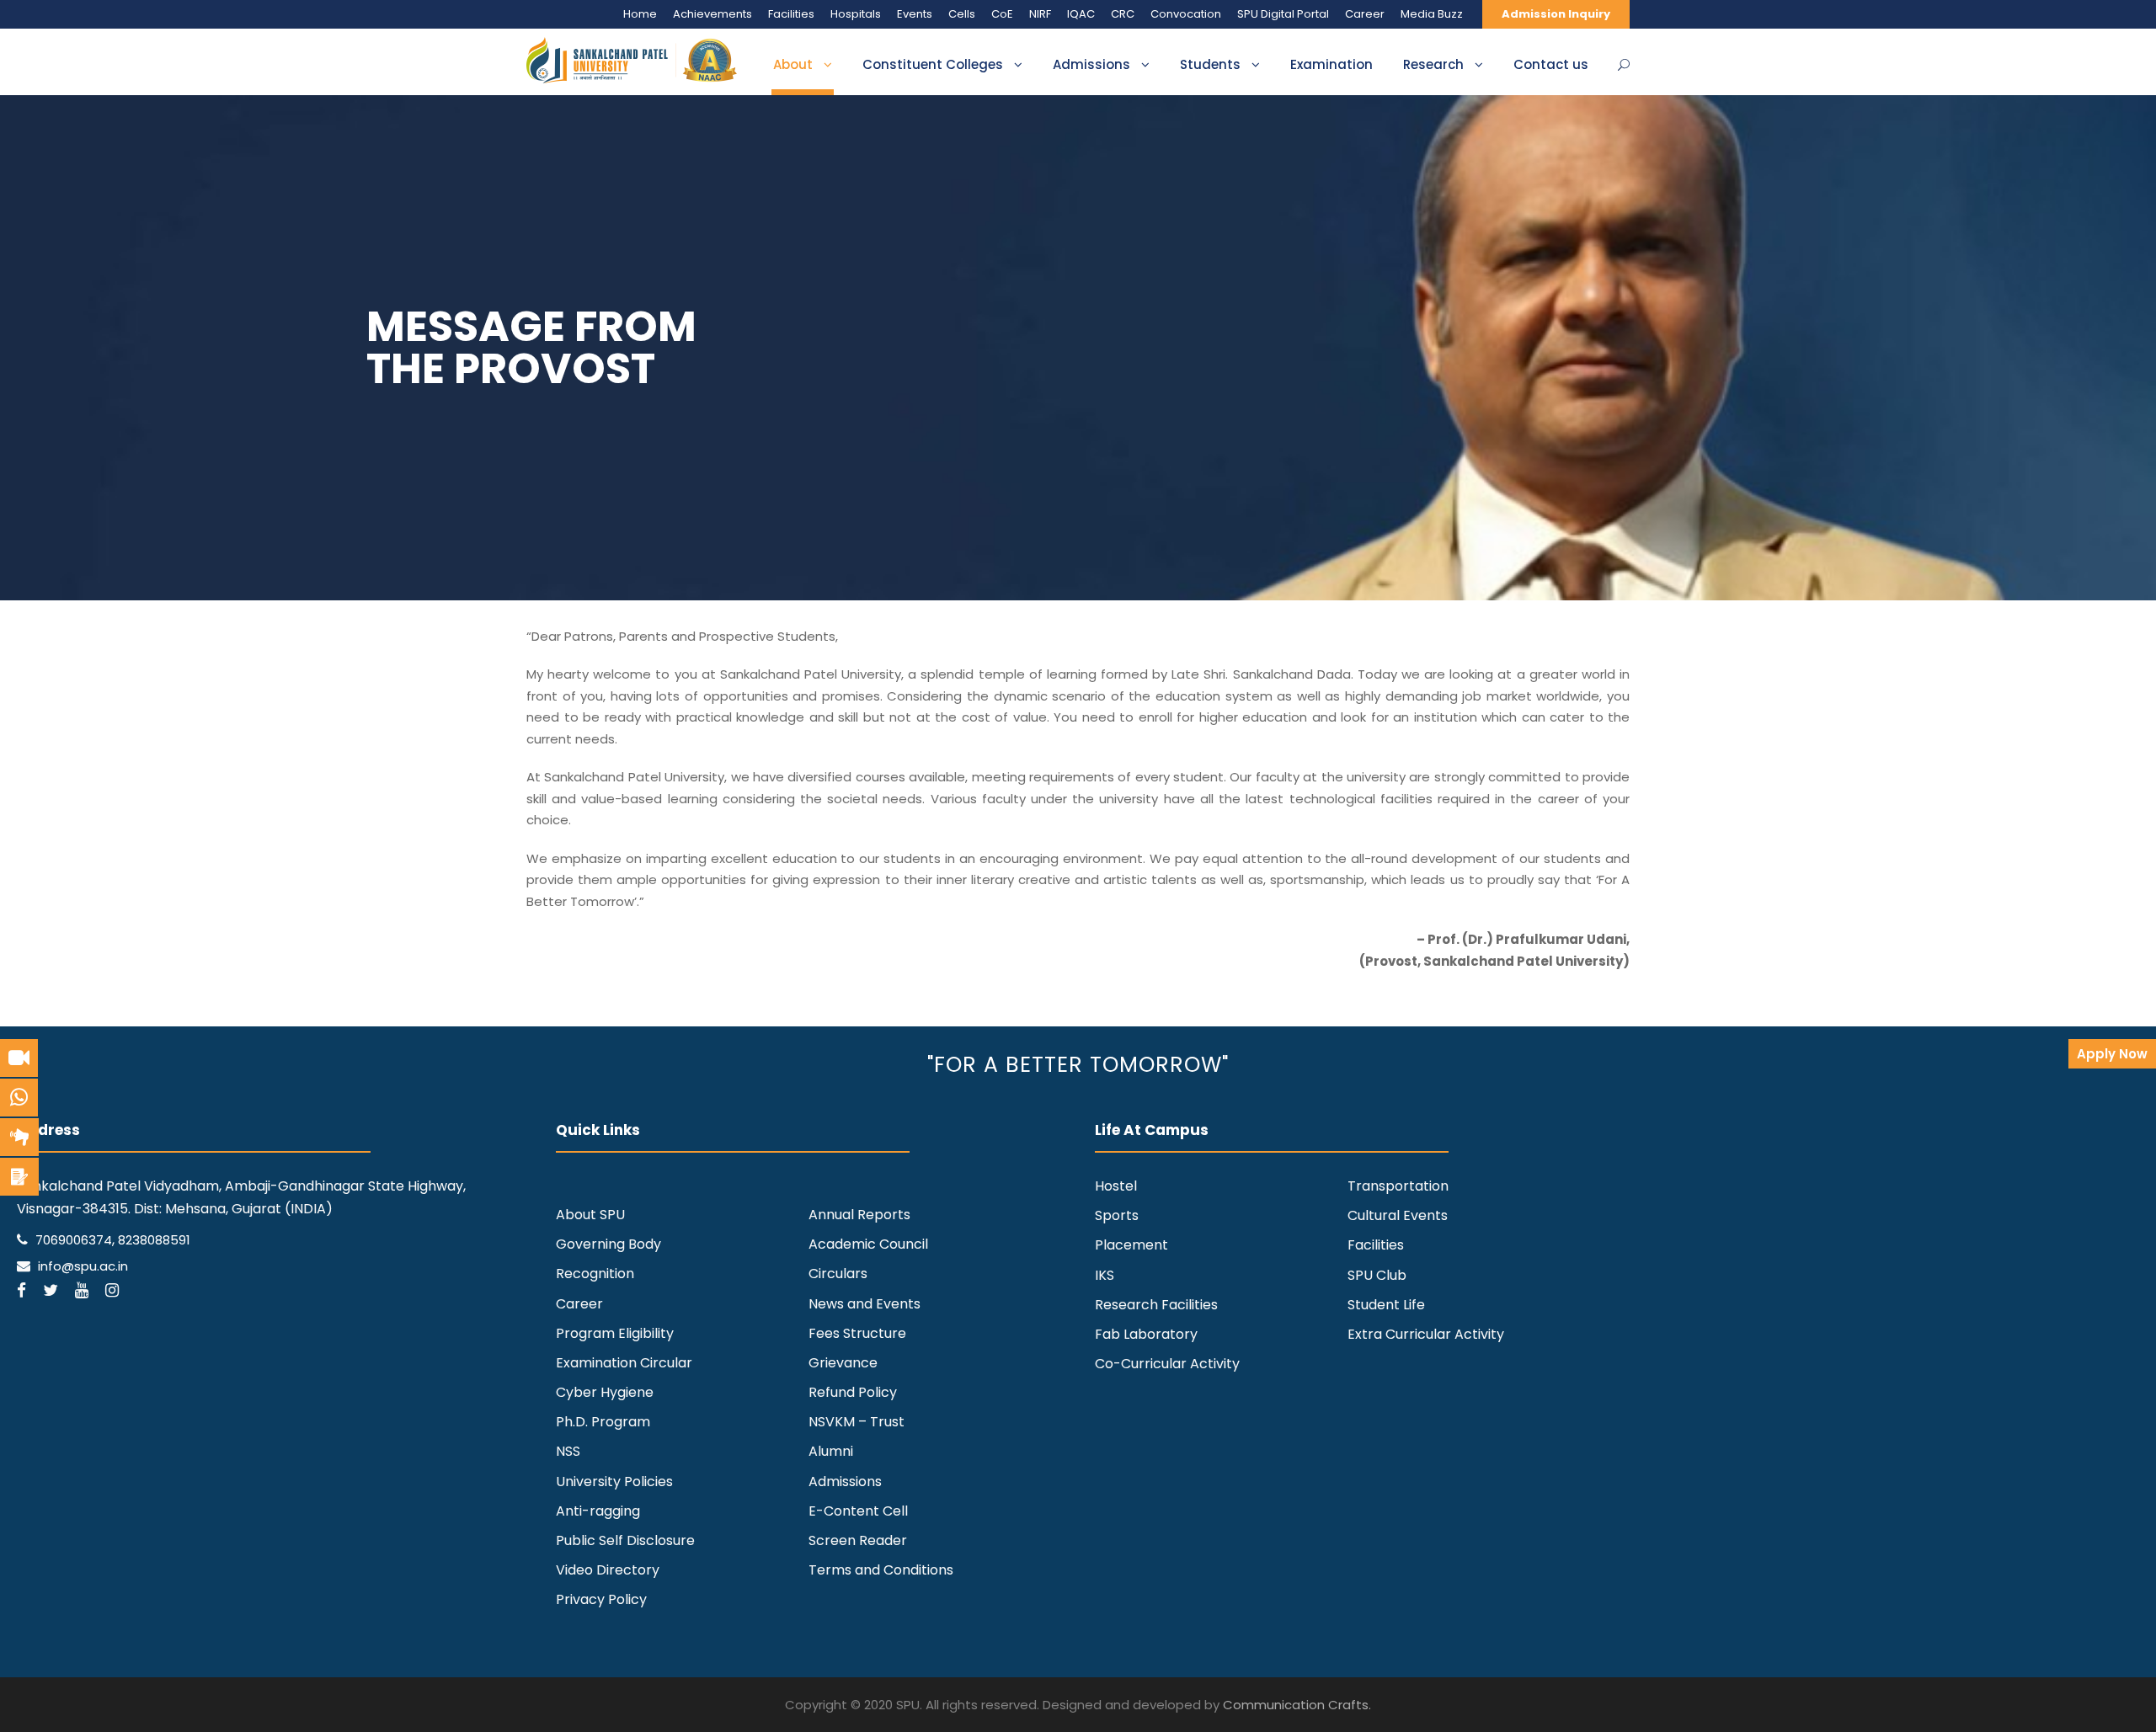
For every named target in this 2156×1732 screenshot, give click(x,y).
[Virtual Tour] (19, 1058)
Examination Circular (624, 1363)
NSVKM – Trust (857, 1422)
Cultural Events (1398, 1215)
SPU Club (1377, 1275)
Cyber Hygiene (605, 1392)
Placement (1131, 1245)
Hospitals (856, 14)
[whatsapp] (19, 1098)
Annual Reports (859, 1215)
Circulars (838, 1274)
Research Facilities (1156, 1305)
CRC (1123, 14)
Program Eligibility (615, 1333)
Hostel (1116, 1186)
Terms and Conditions (881, 1570)
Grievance (843, 1363)
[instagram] (112, 1290)
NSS (568, 1451)
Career (1365, 14)
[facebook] (21, 1290)
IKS (1105, 1275)
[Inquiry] (19, 1177)
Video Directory (608, 1570)
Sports (1117, 1215)
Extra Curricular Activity (1426, 1334)
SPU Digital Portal (1283, 14)
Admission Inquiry (1556, 14)
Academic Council (868, 1244)
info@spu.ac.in (83, 1266)
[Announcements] (19, 1137)
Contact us (1551, 64)
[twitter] (51, 1290)
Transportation (1398, 1186)
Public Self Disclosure (625, 1540)
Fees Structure (857, 1333)
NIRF (1040, 14)
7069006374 (74, 1240)
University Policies (614, 1482)
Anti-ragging (598, 1511)
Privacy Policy (601, 1599)
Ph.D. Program (603, 1422)
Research (1433, 64)
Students (1210, 64)
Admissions (1091, 64)
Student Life (1386, 1305)
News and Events (865, 1304)
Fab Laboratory (1146, 1334)
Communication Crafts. (1297, 1705)
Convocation (1186, 14)
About (793, 64)
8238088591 (154, 1240)
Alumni (831, 1451)
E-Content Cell (858, 1511)
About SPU (590, 1215)
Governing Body (608, 1244)
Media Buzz (1432, 14)
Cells (962, 14)
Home (640, 14)
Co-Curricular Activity (1167, 1364)
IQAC (1081, 14)
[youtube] (82, 1290)
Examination (1331, 64)
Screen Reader (858, 1540)
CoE (1002, 14)
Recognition (595, 1274)
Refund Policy (853, 1392)
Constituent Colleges (933, 64)
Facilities (791, 14)
